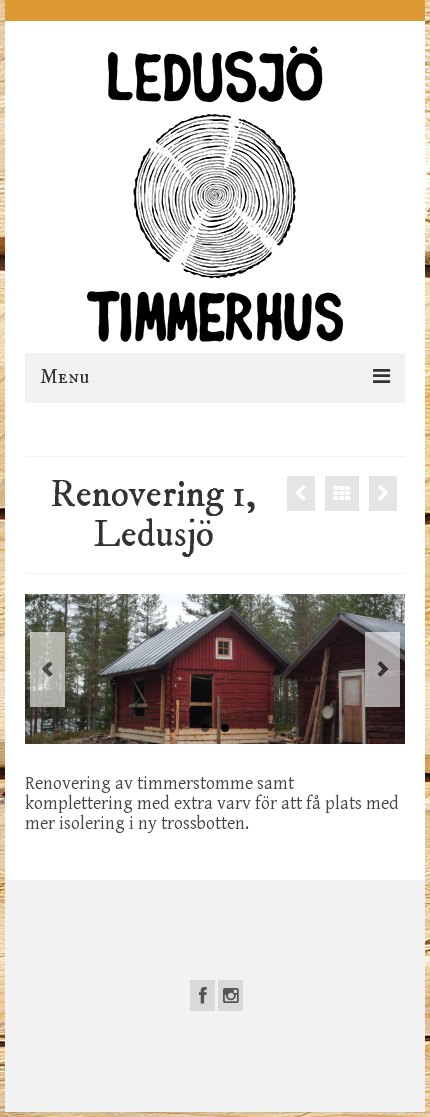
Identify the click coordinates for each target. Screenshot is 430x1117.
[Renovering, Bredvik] (301, 493)
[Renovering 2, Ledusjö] (383, 493)
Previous (47, 669)
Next (382, 669)
